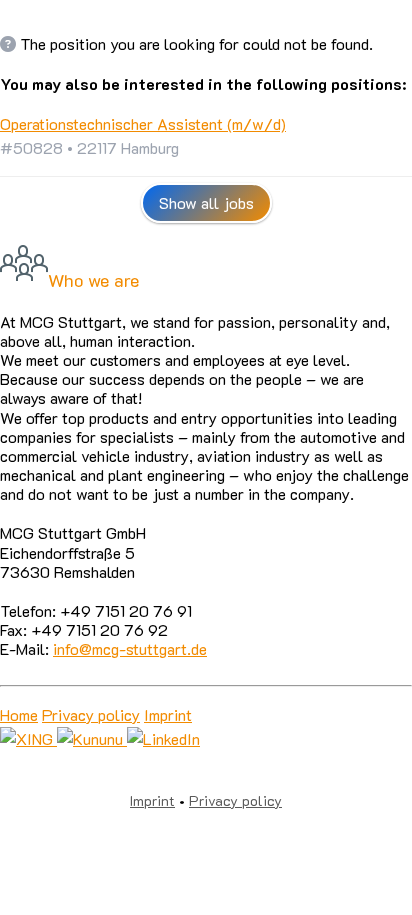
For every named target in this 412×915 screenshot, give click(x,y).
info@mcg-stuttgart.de (130, 648)
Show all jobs (206, 202)
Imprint (168, 714)
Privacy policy (91, 714)
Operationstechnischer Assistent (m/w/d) (143, 123)
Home (19, 714)
